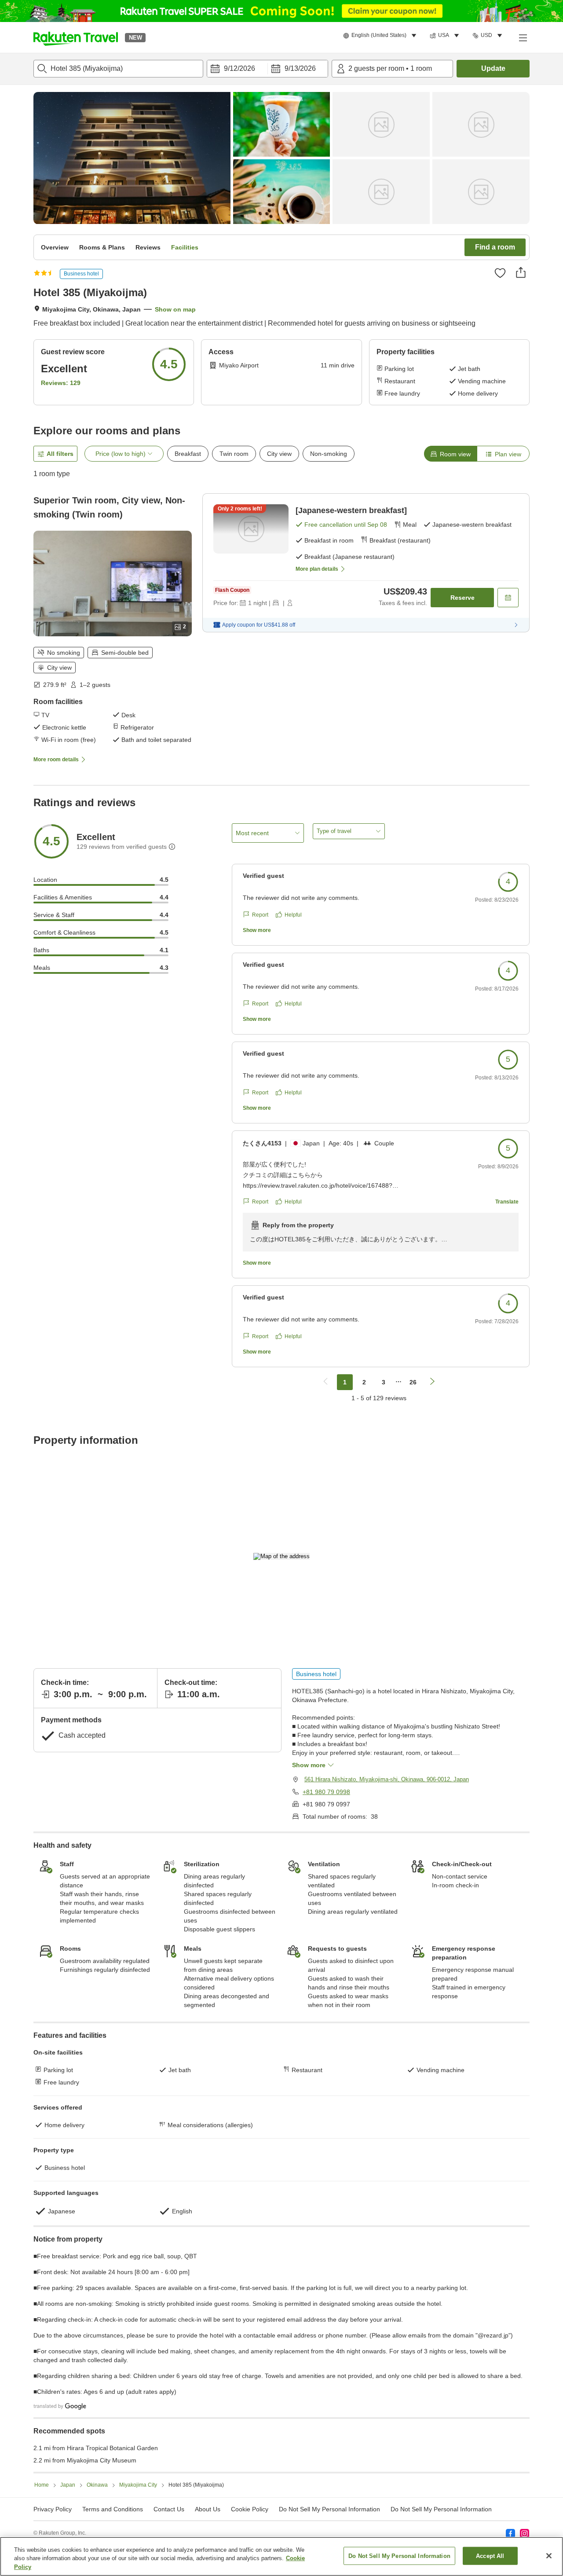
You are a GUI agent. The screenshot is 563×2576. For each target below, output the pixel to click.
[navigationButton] (325, 1382)
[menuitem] (381, 36)
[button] (76, 37)
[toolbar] (267, 69)
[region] (281, 2556)
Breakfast (188, 454)
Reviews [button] (148, 247)
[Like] (500, 273)
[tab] (450, 454)
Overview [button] (55, 247)
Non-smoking (329, 454)
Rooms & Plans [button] (102, 247)
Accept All (490, 2556)
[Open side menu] (523, 37)
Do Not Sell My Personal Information (441, 2509)
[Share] (521, 272)
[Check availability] (508, 598)
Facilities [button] (185, 247)
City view (279, 454)
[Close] (549, 2556)
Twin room (234, 454)
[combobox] (118, 69)
